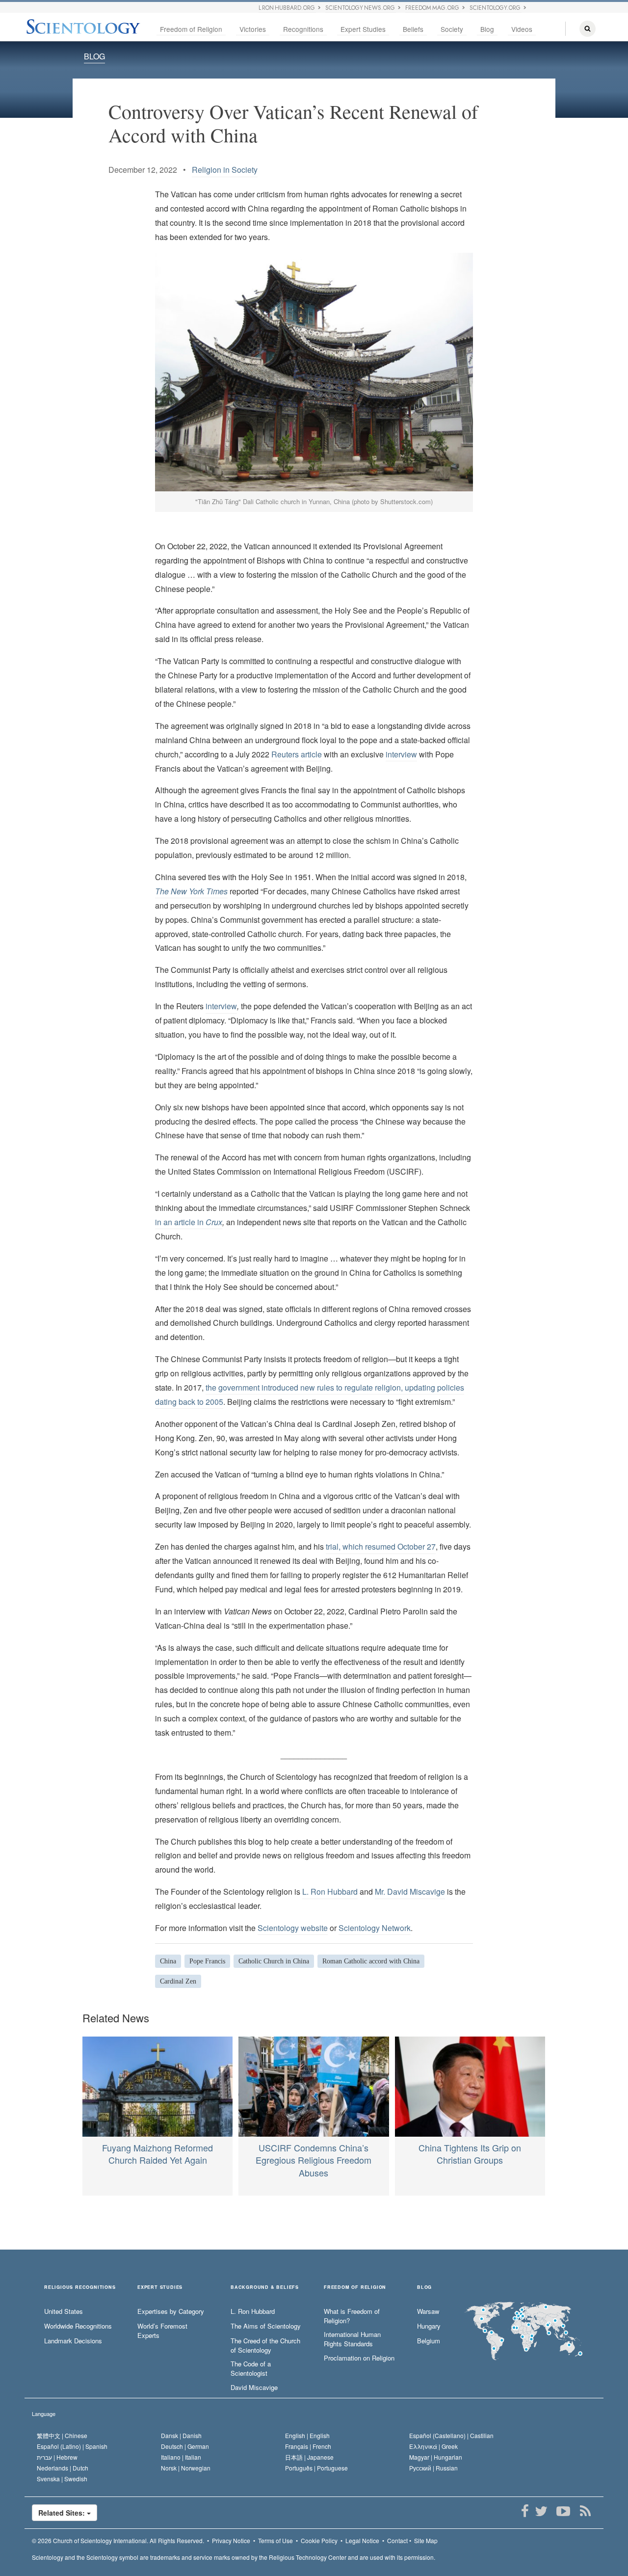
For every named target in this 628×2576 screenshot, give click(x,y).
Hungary (429, 2326)
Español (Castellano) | (451, 2435)
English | (307, 2435)
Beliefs (413, 29)
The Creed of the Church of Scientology (265, 2346)
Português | (316, 2468)
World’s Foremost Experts (162, 2331)
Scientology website (293, 1928)
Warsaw (428, 2311)
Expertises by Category (171, 2311)
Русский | (433, 2468)
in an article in (189, 1222)
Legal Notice (362, 2540)
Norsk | (186, 2468)
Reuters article (297, 754)
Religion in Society (225, 170)
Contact (397, 2540)
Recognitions (303, 29)
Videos (522, 29)
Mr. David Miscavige (410, 1892)
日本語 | (309, 2457)
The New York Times (191, 891)
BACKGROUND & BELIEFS (265, 2288)
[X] (541, 2511)
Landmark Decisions (73, 2341)
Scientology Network (375, 1928)
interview (401, 754)
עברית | (57, 2457)
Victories (253, 29)
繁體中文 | (62, 2435)
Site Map (426, 2540)
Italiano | (181, 2457)
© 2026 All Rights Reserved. (118, 2540)
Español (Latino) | (72, 2446)
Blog (487, 29)
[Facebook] (525, 2511)
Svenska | (62, 2479)
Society (452, 29)
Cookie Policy (319, 2540)
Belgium (429, 2341)
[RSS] (585, 2511)
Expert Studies (363, 29)
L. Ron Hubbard (330, 1892)
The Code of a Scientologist (251, 2369)
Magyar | (436, 2457)
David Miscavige (254, 2388)
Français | (308, 2446)
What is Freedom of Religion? (352, 2316)
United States (64, 2311)
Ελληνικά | (433, 2446)
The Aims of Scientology (266, 2326)
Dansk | (181, 2435)
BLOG (94, 56)
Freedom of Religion (191, 29)
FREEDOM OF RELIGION (355, 2288)
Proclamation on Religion (359, 2358)
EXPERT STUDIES (160, 2288)
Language (44, 2414)
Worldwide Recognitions (78, 2326)
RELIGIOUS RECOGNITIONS (80, 2288)
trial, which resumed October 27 (381, 1546)
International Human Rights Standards (352, 2339)
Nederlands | (63, 2468)
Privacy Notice (231, 2540)
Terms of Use (275, 2540)
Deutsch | (185, 2446)
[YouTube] (563, 2511)
